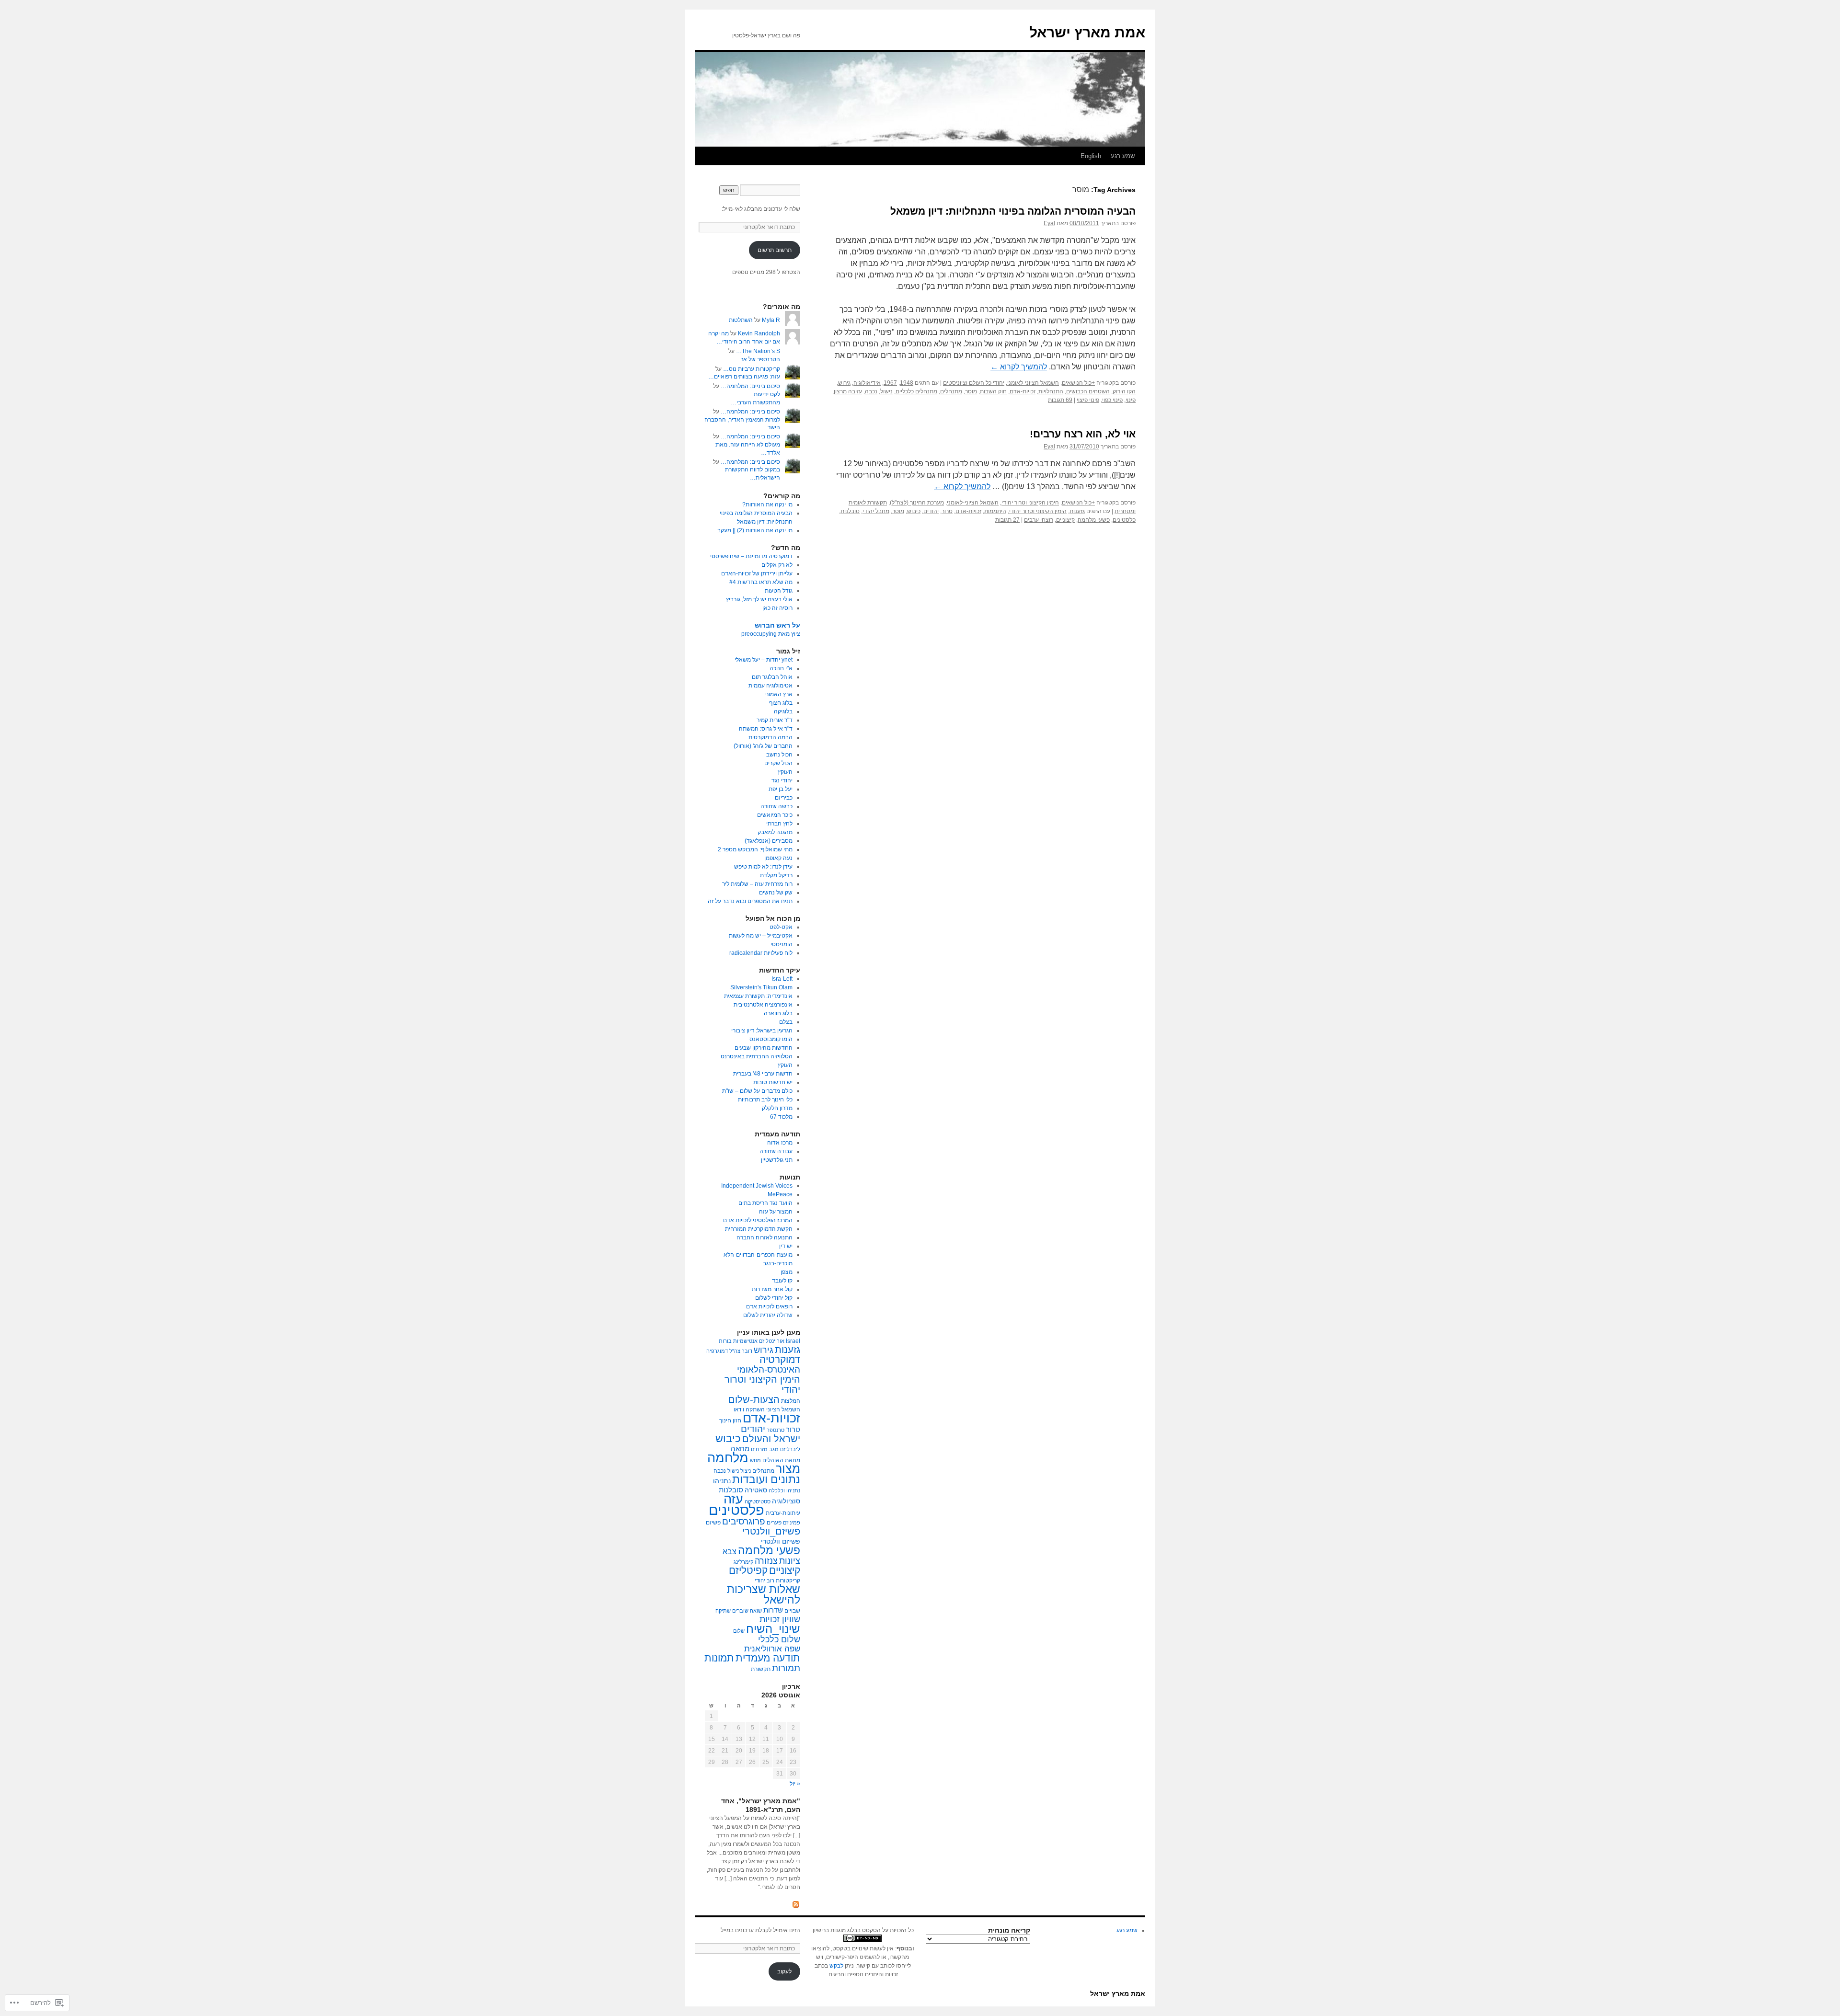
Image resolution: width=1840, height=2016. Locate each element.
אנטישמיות (745, 1341)
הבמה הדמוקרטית (770, 737)
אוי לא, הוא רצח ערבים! (1083, 434)
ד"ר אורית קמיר (775, 720)
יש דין (786, 1246)
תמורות (786, 1668)
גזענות (1077, 511)
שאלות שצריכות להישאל (764, 1594)
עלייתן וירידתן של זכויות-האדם (757, 573)
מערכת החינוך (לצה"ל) (917, 503)
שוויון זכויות (780, 1619)
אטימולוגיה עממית (770, 686)
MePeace (780, 1194)
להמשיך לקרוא (1019, 367)
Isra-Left (782, 979)
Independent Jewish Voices (757, 1186)
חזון (737, 1420)
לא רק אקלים (777, 565)
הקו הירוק (1124, 391)
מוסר (971, 391)
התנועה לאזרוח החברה (765, 1237)
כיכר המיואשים (775, 815)
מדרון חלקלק (777, 1108)
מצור (788, 1469)
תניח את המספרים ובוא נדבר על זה (750, 901)
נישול (886, 391)
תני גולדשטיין (777, 1160)
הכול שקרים (778, 763)
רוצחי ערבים (1039, 520)
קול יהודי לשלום (774, 1298)
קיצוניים (1065, 520)
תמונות (719, 1658)
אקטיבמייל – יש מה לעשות (761, 936)
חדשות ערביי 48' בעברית (763, 1074)
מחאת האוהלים (781, 1460)
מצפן (787, 1272)
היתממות (995, 511)
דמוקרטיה (780, 1360)
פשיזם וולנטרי (781, 1541)
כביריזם (784, 798)
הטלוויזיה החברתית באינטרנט (757, 1056)
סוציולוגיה (786, 1501)
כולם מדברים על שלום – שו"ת (757, 1091)
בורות (725, 1341)
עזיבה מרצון (848, 391)
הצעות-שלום (754, 1399)
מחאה (740, 1449)
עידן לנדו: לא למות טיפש (763, 867)
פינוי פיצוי (1088, 400)
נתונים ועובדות (766, 1479)
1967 (890, 383)
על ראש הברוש (777, 625)
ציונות (790, 1561)
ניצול (746, 1471)
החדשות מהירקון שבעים (764, 1048)
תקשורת (761, 1669)
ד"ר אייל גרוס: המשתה (766, 729)
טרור (947, 511)
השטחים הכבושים (1088, 391)
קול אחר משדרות (772, 1289)
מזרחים (759, 1449)
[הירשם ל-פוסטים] (796, 1904)
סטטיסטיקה (758, 1501)
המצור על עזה (776, 1212)
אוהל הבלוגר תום (772, 677)
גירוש (844, 383)
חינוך (725, 1420)
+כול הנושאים (1078, 383)
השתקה (755, 1409)
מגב (774, 1449)
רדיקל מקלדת (776, 875)
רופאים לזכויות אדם (769, 1306)
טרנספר (776, 1430)
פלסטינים (1124, 520)
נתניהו (722, 1481)
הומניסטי (782, 944)
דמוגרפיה (717, 1351)
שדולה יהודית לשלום (768, 1315)
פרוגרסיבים (744, 1521)
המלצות (791, 1401)
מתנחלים (951, 391)
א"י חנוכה (781, 668)
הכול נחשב (779, 755)
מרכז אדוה (780, 1143)
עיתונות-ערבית (783, 1513)
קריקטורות (788, 1581)
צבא (730, 1551)
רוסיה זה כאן (777, 608)
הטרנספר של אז (761, 359)
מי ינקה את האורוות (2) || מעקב (755, 530)
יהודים (931, 511)
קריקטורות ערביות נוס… (752, 369)
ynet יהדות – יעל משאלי (764, 660)
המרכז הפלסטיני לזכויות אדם (758, 1220)
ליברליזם (790, 1449)
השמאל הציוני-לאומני (1033, 383)
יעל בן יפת (781, 789)
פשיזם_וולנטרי (771, 1531)
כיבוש (914, 511)
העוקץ (785, 772)
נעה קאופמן (778, 858)
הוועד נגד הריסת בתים (765, 1203)
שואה (756, 1611)
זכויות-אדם (1023, 391)
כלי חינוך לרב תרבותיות (765, 1100)
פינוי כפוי (1112, 400)
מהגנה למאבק (775, 832)
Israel (793, 1341)
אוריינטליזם (772, 1341)
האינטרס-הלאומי (769, 1369)
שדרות (773, 1610)
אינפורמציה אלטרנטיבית (763, 1005)
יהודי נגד (782, 780)
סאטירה (756, 1490)
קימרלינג (743, 1562)
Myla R (771, 320)
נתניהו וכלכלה (784, 1490)
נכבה (871, 391)
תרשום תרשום (775, 250)
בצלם (786, 1022)
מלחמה (728, 1458)
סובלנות (850, 511)
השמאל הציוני (783, 1409)
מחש (755, 1460)
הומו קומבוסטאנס (771, 1039)
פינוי (1131, 400)
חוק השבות (993, 391)
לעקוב (784, 1971)
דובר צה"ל (741, 1351)
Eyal (1049, 223)
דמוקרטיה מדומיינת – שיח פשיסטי (751, 556)
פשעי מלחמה (1094, 520)
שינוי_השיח (773, 1629)
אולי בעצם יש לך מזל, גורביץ (759, 599)
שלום (739, 1631)
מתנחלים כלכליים (916, 391)
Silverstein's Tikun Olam (761, 987)
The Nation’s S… (758, 351)
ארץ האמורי (778, 694)
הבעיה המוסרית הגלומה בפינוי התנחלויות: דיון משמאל (1013, 211)
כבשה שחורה (776, 806)
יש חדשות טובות (773, 1082)
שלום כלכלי (779, 1639)
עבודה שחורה (776, 1151)
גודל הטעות (779, 591)
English (1091, 156)
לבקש (836, 1966)
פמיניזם (792, 1523)
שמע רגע (1123, 156)
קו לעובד (782, 1281)
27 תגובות (1007, 520)
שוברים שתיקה (732, 1611)
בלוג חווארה (778, 1013)
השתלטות (741, 320)
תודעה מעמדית (768, 1658)
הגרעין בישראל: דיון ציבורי (762, 1031)
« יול (795, 1784)
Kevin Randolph (759, 333)
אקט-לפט (781, 927)
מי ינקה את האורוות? (767, 504)
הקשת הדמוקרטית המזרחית (759, 1229)
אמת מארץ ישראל (1087, 32)
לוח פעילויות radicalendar (761, 953)
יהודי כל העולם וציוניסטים (974, 383)
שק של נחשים (776, 893)
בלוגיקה (783, 711)
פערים (774, 1523)
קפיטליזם (748, 1570)
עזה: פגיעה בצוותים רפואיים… (744, 377)
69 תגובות (1060, 400)
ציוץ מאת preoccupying (771, 634)
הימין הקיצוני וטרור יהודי (1030, 503)
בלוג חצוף (781, 703)
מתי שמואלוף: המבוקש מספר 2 (755, 849)
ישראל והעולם (771, 1439)
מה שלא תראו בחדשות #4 (761, 582)
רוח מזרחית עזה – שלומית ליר (757, 884)
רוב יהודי (765, 1581)
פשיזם (713, 1523)
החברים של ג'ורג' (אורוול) (763, 746)
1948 (907, 383)
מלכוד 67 (781, 1117)
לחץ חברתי (779, 824)
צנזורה (766, 1561)
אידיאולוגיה (867, 383)
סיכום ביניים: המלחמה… (750, 386)
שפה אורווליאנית (772, 1649)
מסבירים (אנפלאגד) (769, 841)
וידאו (739, 1409)
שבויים (792, 1611)
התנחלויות (1051, 391)
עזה (733, 1499)
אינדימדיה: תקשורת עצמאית (758, 996)
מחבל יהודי (876, 511)
